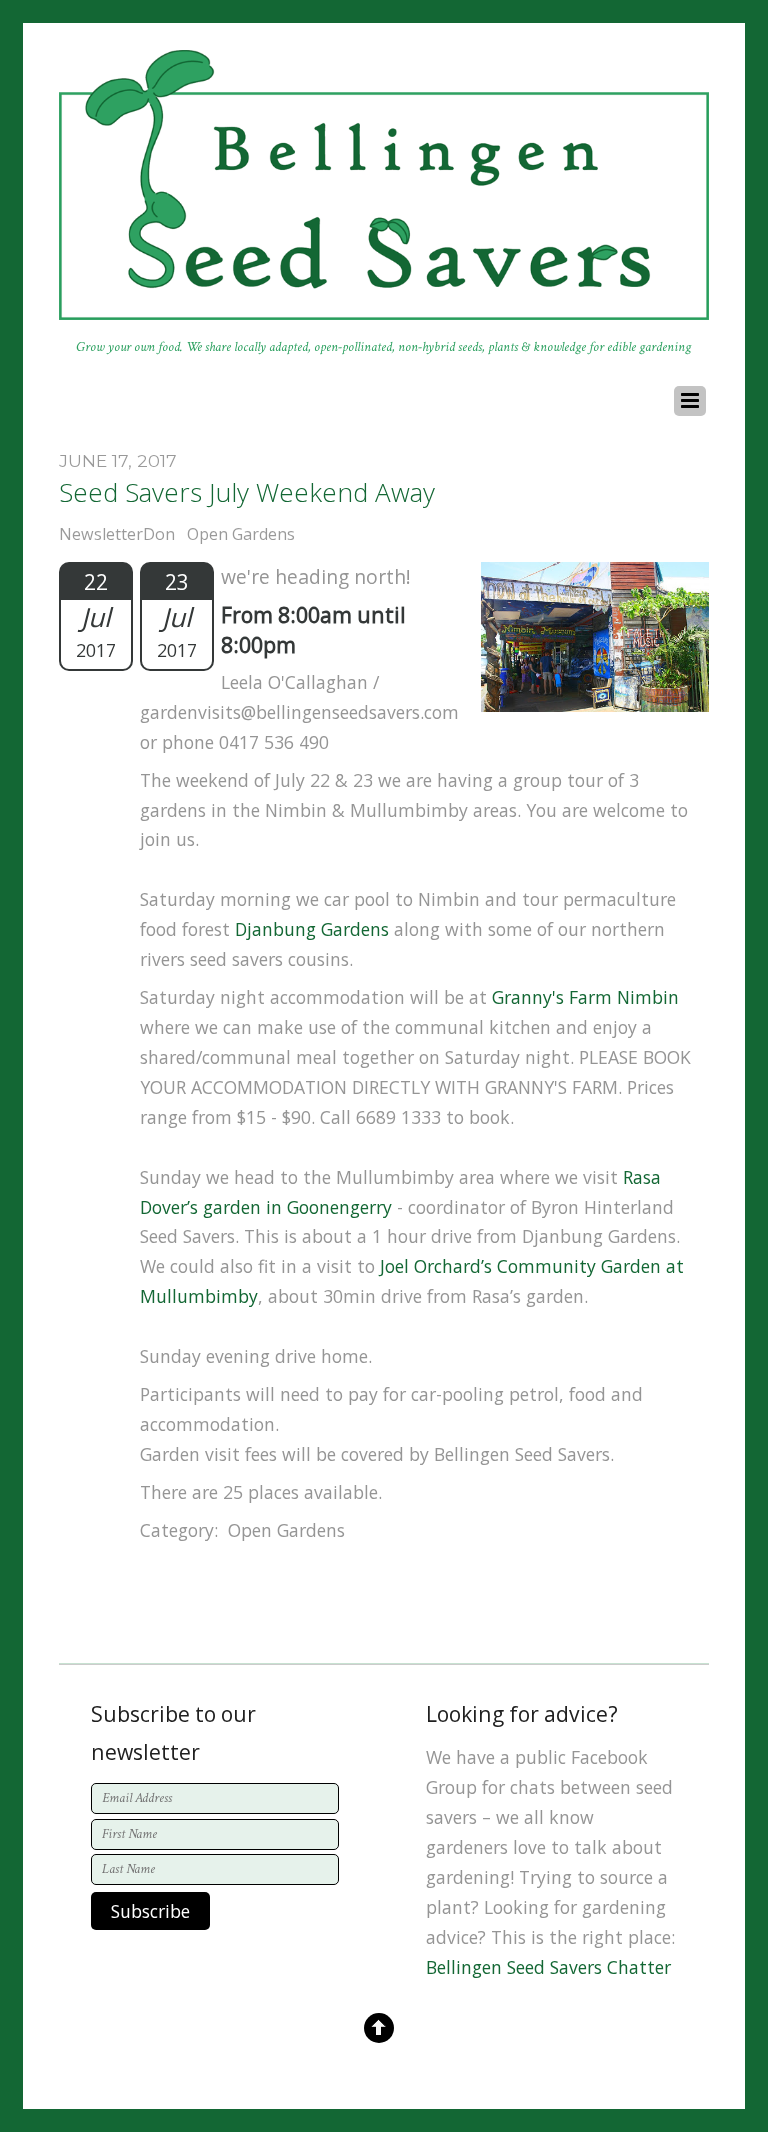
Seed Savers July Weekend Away (247, 492)
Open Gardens (241, 534)
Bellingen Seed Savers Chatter (548, 1967)
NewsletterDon (117, 534)
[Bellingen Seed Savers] (384, 309)
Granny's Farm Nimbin (585, 997)
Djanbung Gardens (312, 929)
